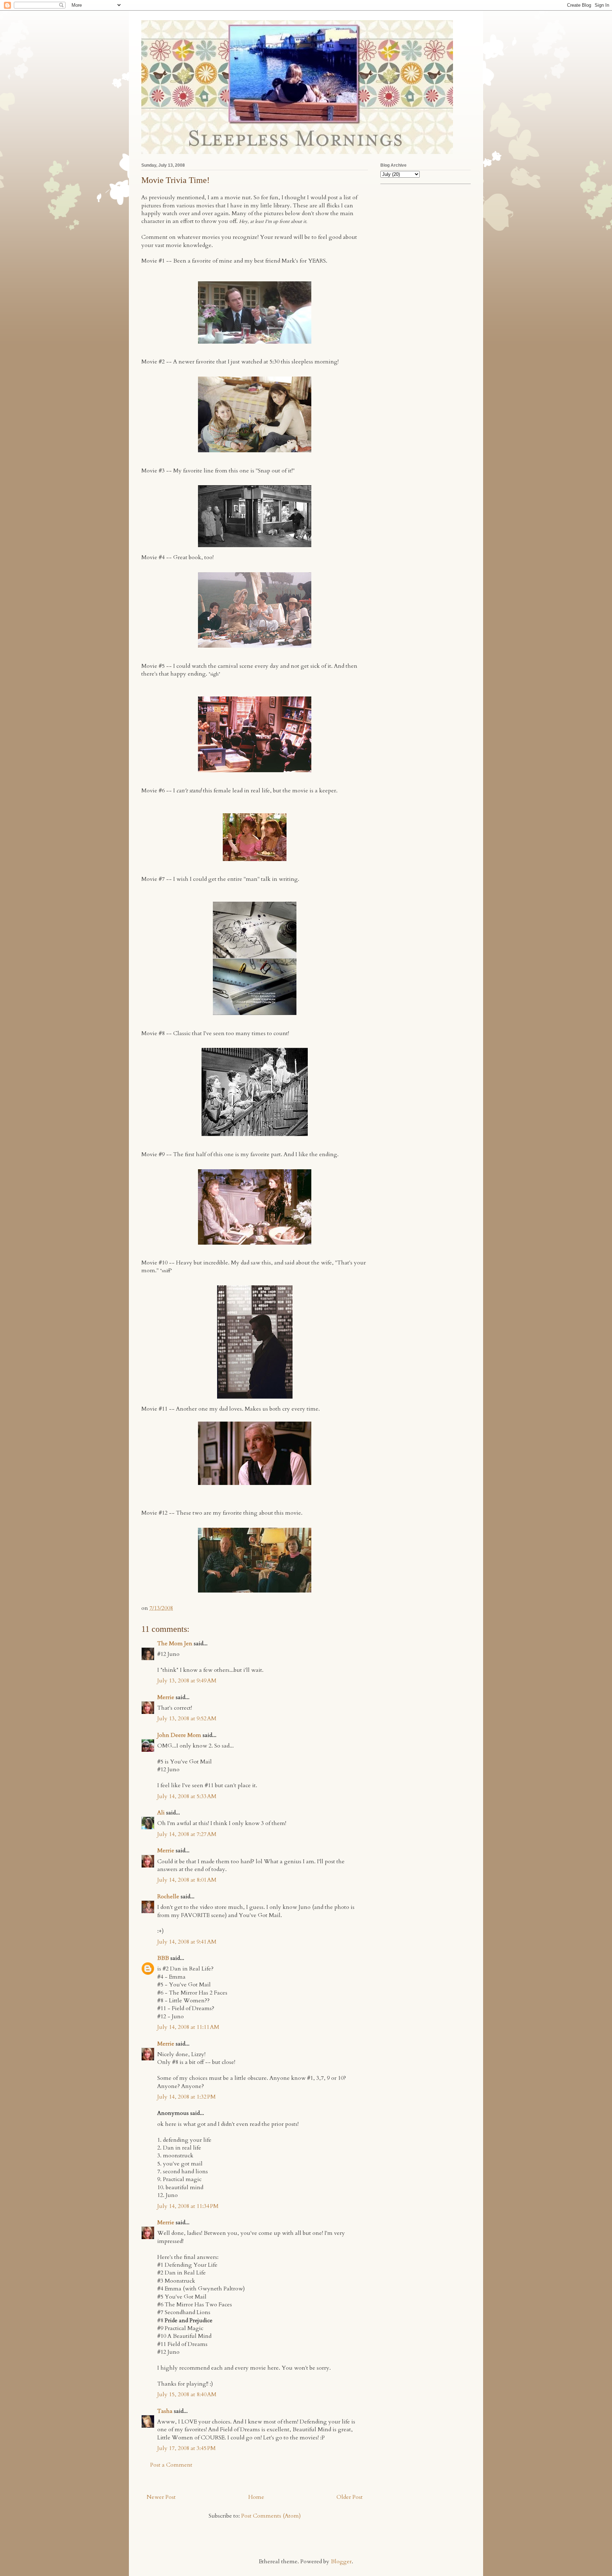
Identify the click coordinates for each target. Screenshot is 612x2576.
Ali (161, 1813)
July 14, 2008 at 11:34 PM (188, 2206)
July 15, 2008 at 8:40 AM (187, 2394)
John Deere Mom (179, 1735)
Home (256, 2497)
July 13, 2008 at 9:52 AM (187, 1719)
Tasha (165, 2411)
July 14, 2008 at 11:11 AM (188, 2027)
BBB (163, 1958)
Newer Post (161, 2497)
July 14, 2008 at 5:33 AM (187, 1796)
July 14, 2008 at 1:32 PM (186, 2097)
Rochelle (168, 1897)
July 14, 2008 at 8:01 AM (187, 1880)
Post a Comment (171, 2465)
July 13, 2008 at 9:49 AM (187, 1681)
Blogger (341, 2561)
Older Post (350, 2497)
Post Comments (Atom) (271, 2516)
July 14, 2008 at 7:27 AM (187, 1834)
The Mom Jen (175, 1643)
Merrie (166, 1697)
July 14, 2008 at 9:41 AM (187, 1942)
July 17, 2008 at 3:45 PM (186, 2448)
